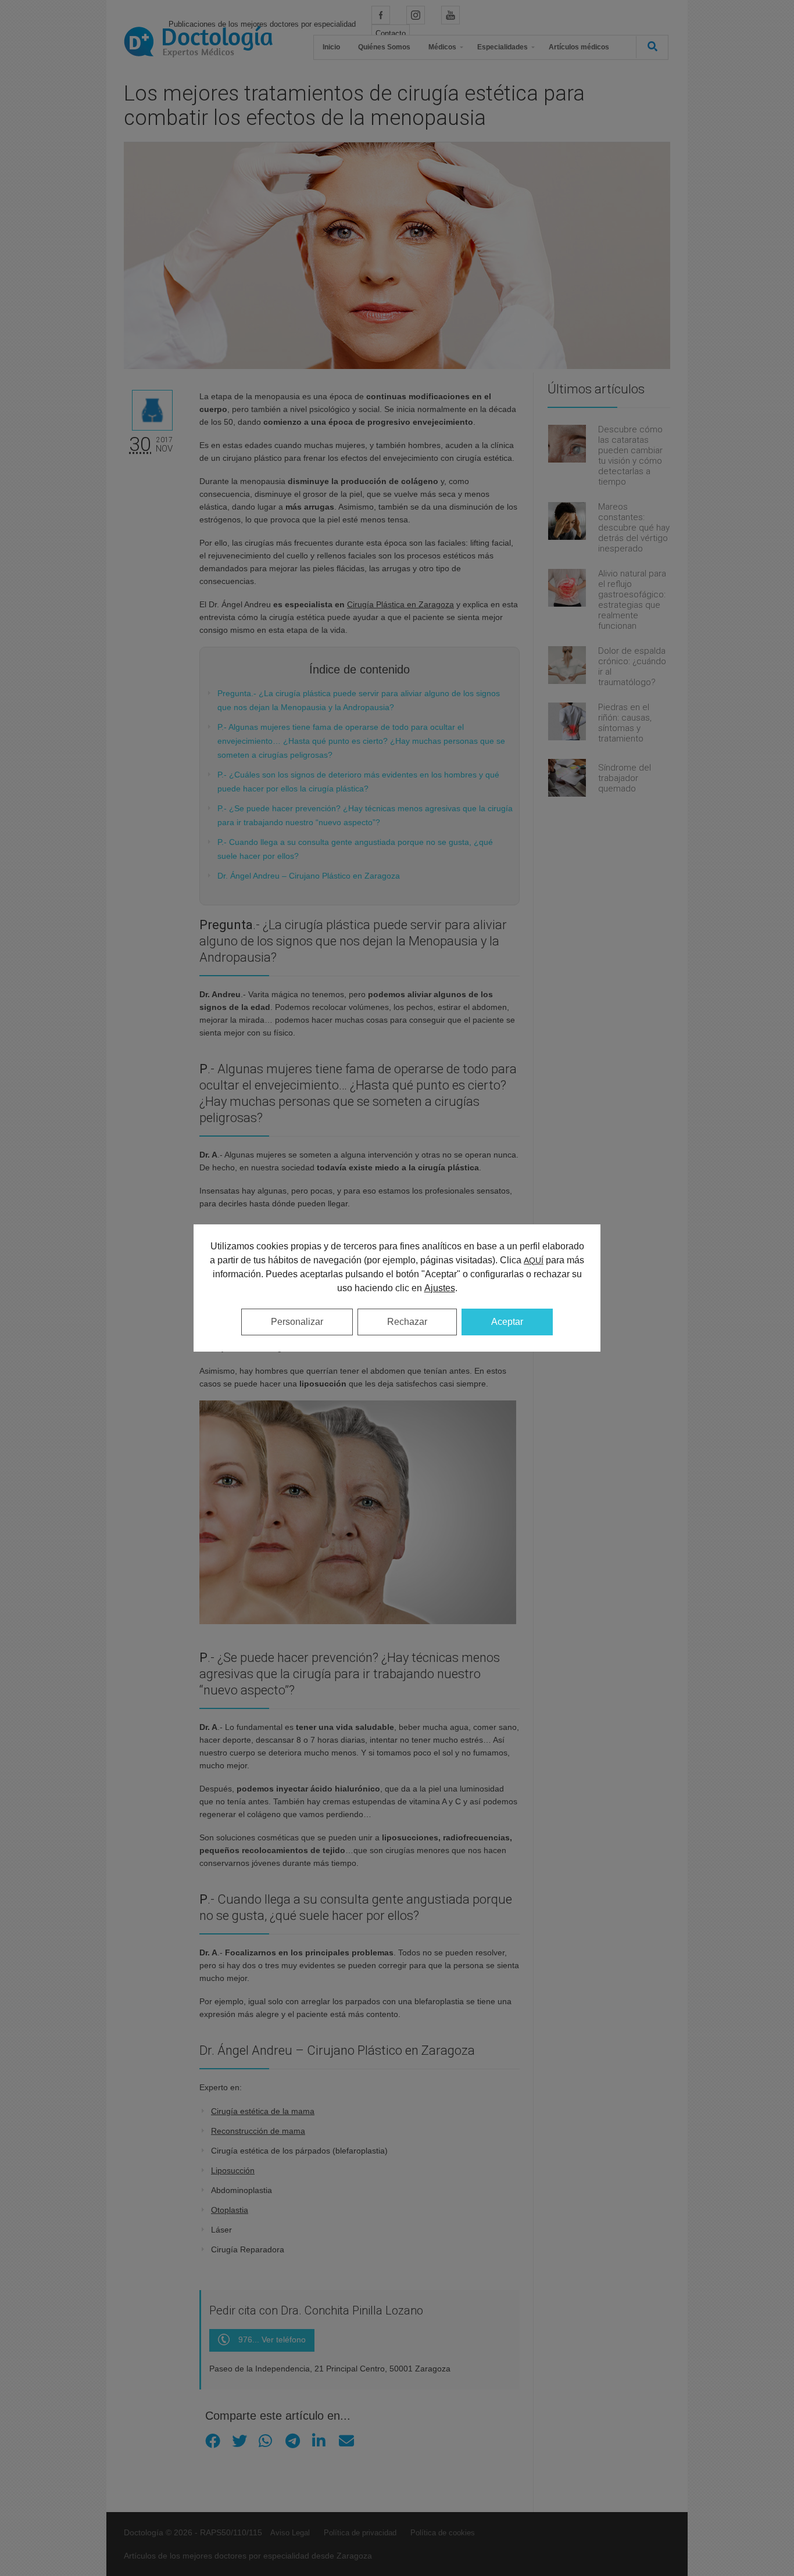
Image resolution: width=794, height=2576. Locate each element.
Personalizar (297, 1322)
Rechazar (407, 1322)
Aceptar (507, 1322)
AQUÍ (534, 1260)
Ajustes (440, 1288)
